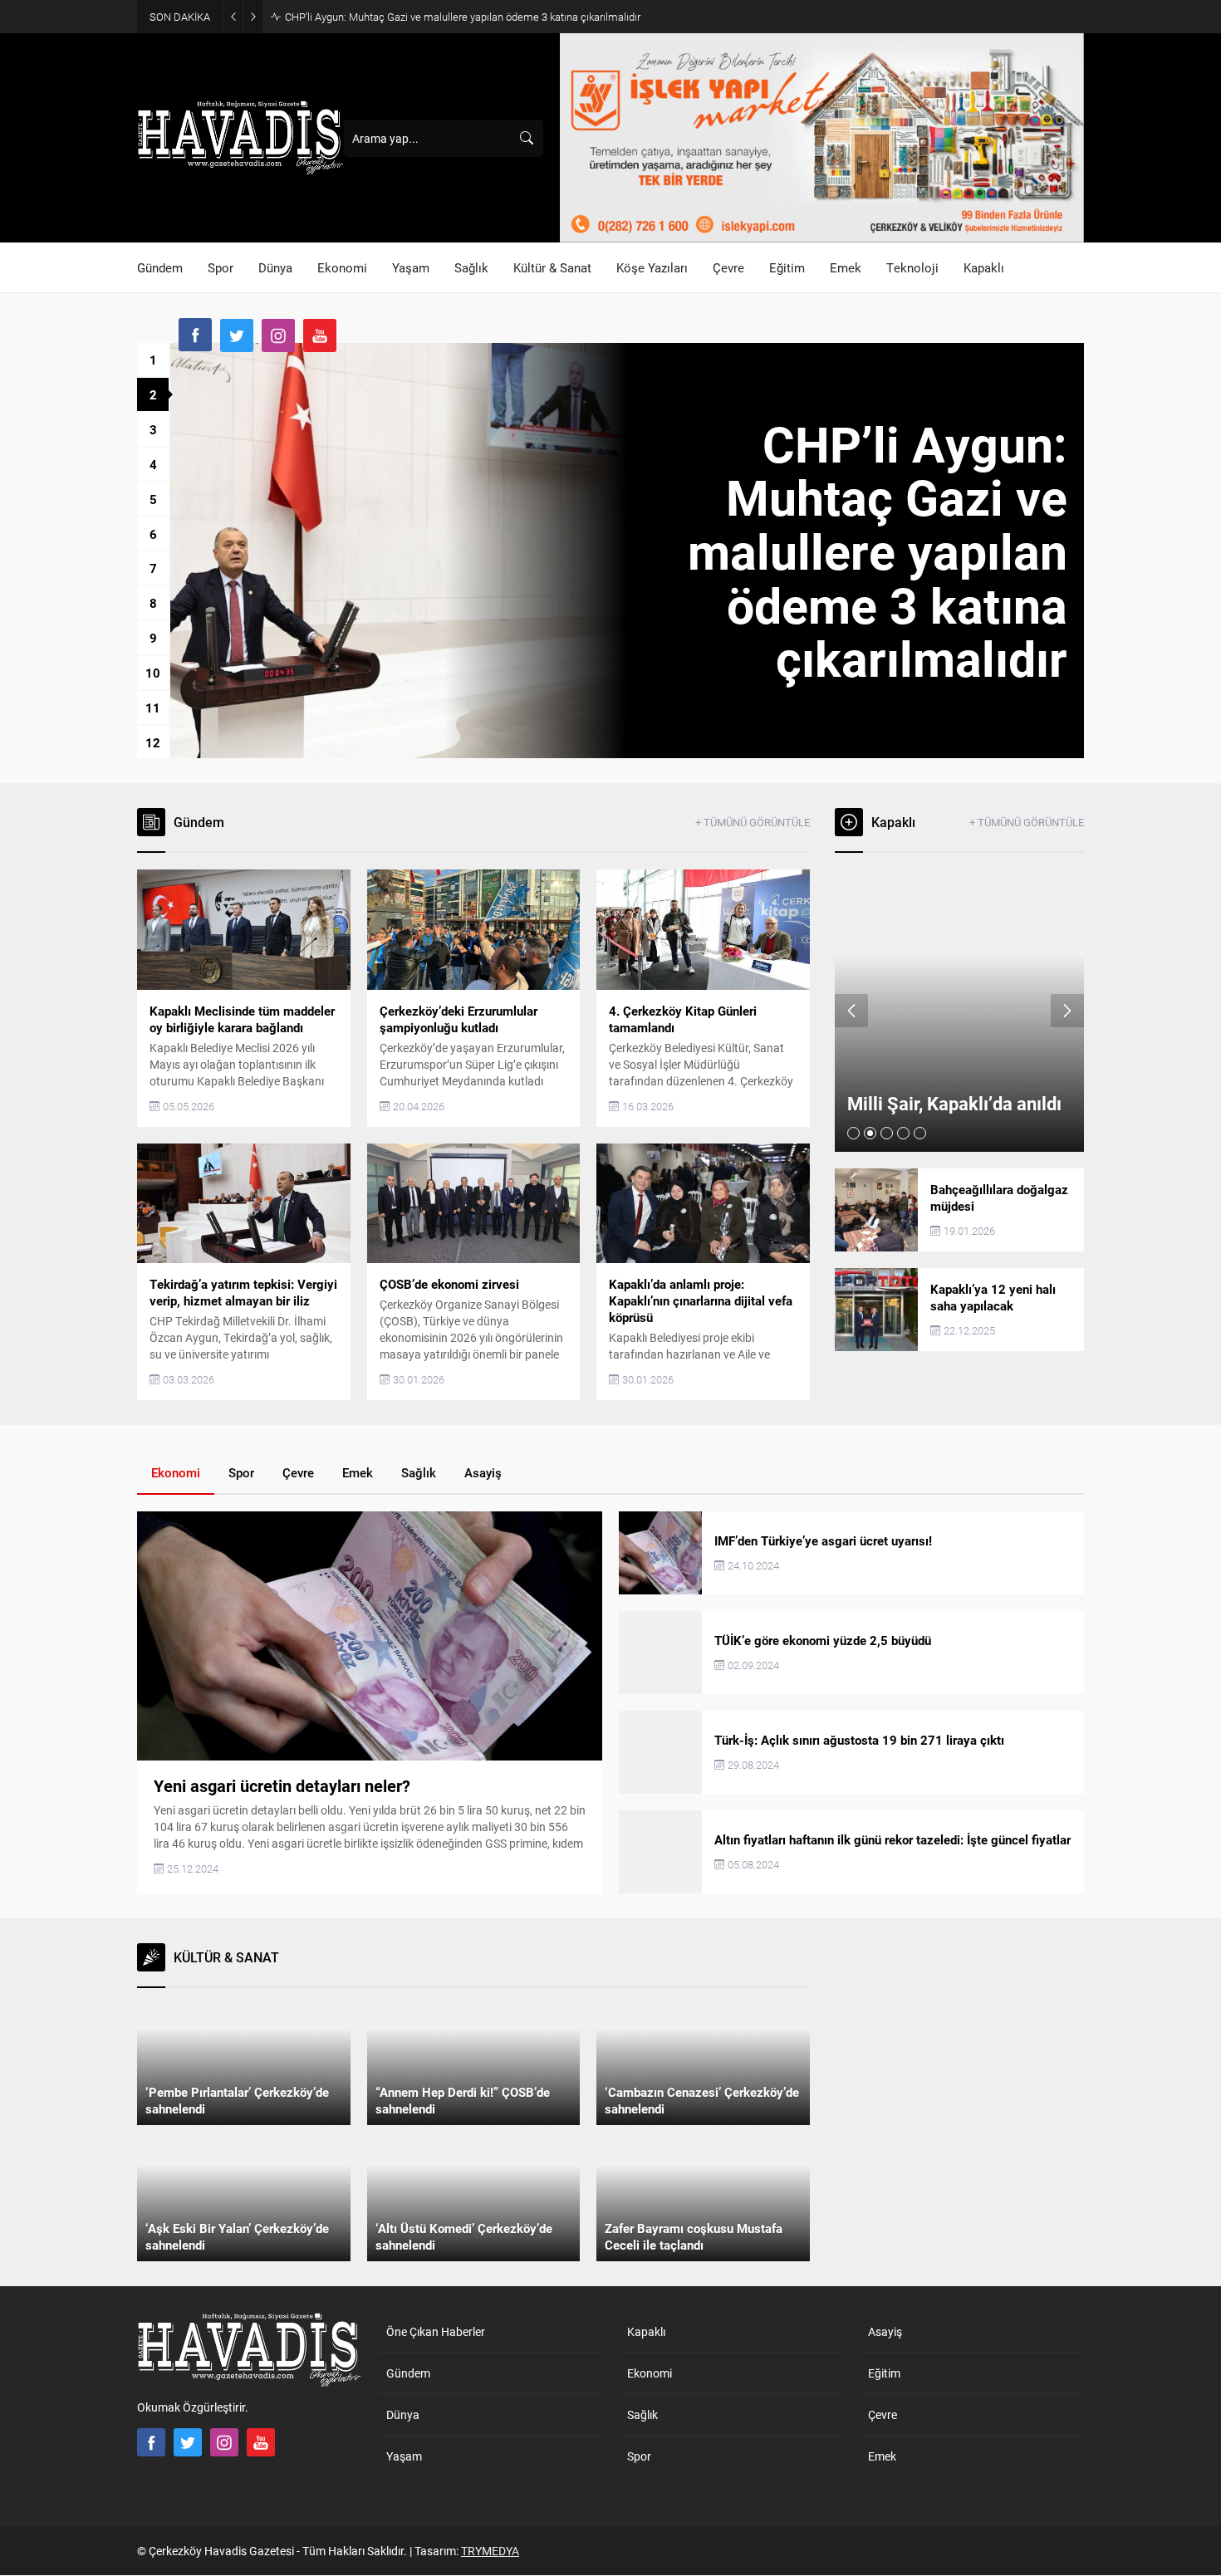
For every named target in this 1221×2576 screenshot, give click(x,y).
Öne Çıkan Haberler (436, 2331)
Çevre (298, 1472)
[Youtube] (320, 335)
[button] (153, 360)
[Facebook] (195, 335)
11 (153, 708)
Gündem (408, 2373)
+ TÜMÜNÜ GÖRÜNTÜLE (753, 822)
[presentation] (851, 1011)
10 (153, 673)
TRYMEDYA (490, 2551)
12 (153, 742)
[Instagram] (278, 335)
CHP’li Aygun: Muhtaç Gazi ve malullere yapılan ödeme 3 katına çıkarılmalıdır (463, 17)
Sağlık (419, 1472)
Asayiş (483, 1472)
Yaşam (404, 2456)
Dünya (403, 2414)
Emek (358, 1472)
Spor (241, 1472)
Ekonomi (176, 1472)
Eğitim (884, 2373)
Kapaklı (646, 2331)
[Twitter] (237, 335)
